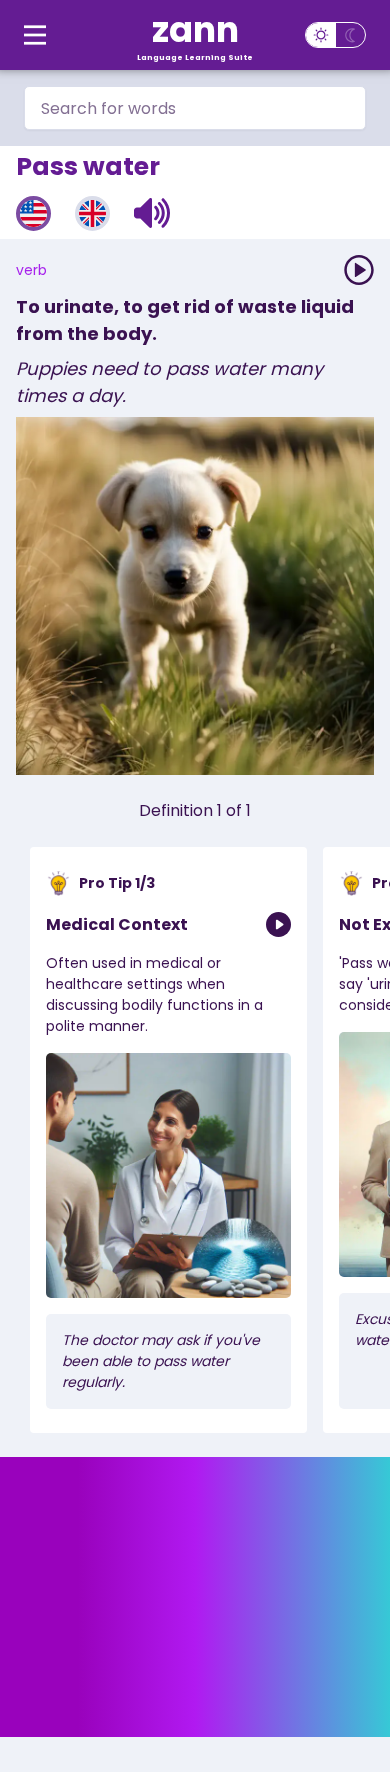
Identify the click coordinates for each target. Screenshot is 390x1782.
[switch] (335, 35)
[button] (152, 213)
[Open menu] (35, 35)
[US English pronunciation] (33, 213)
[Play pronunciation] (359, 270)
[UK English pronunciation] (92, 213)
